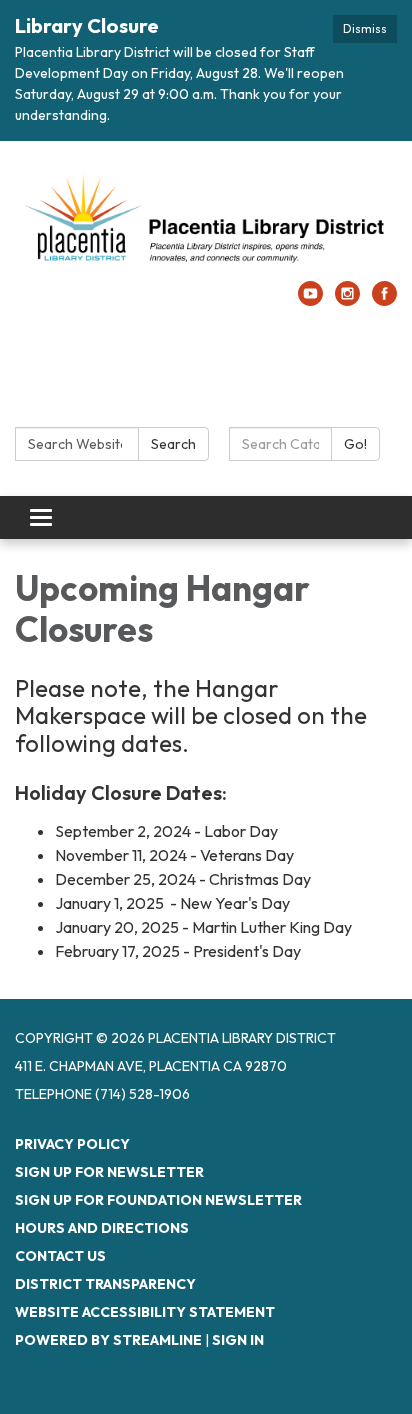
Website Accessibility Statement (145, 1312)
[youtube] (310, 300)
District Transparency (105, 1284)
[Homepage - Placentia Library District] (206, 221)
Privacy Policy (72, 1144)
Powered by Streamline (108, 1340)
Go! (355, 444)
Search (173, 444)
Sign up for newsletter (109, 1172)
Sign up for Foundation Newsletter (158, 1200)
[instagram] (347, 300)
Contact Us (60, 1256)
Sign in (238, 1340)
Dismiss (365, 28)
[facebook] (384, 300)
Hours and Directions (102, 1228)
